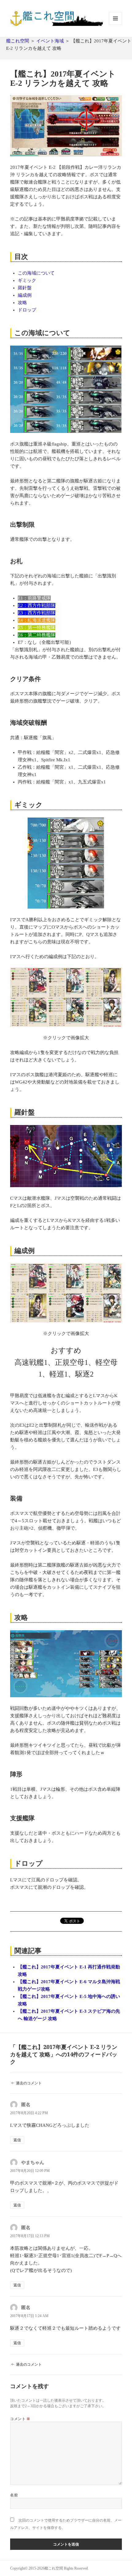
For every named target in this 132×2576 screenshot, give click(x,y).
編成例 (25, 295)
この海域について (36, 273)
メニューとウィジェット (115, 25)
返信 (17, 2140)
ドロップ (27, 310)
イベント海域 (50, 41)
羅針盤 (25, 288)
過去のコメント (29, 2083)
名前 (14, 2495)
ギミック (27, 280)
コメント (20, 2419)
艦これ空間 (18, 41)
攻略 (22, 303)
